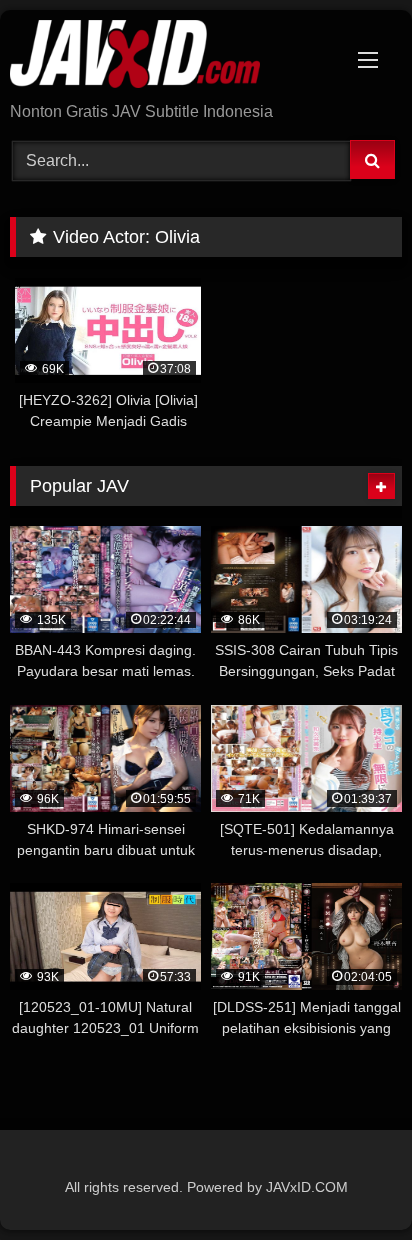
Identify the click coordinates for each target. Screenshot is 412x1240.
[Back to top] (350, 1180)
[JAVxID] (169, 57)
